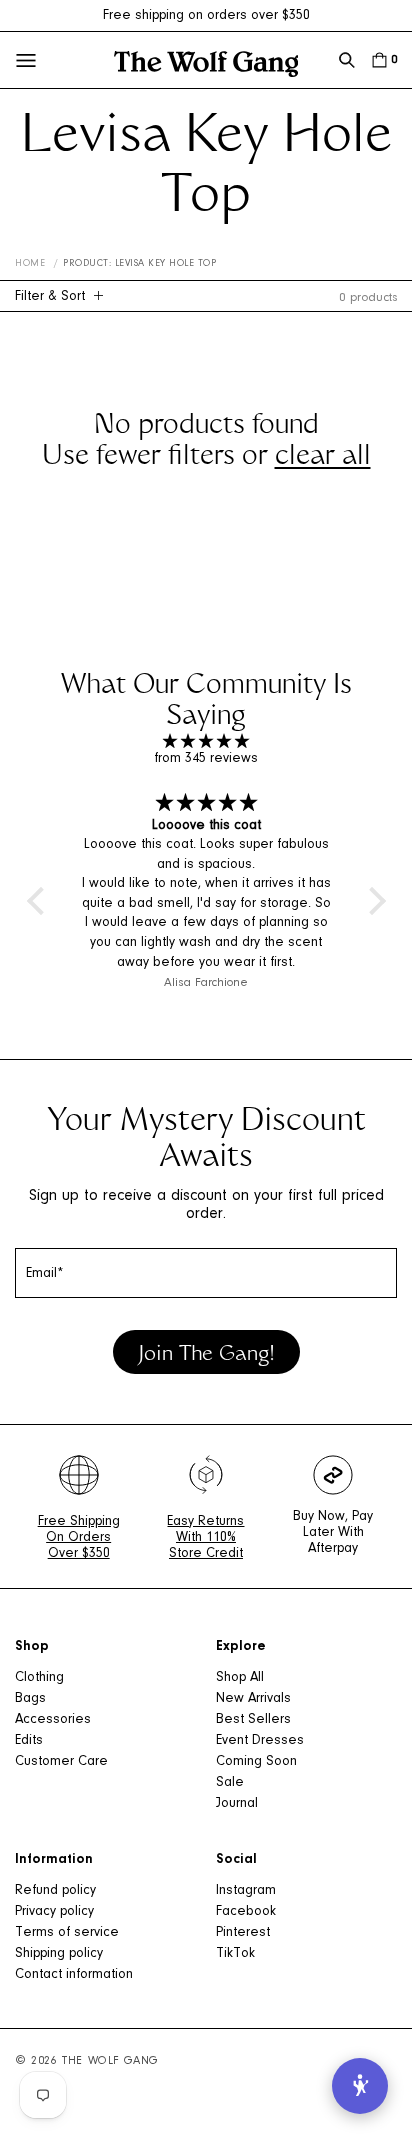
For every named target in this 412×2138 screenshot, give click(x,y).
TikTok (235, 1954)
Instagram (246, 1891)
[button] (347, 60)
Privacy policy (54, 1912)
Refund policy (55, 1891)
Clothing (39, 1678)
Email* (45, 1274)
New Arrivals (253, 1699)
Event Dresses (260, 1741)
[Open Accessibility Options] (360, 2086)
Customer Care (61, 1762)
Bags (30, 1699)
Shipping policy (59, 1954)
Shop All (240, 1678)
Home (30, 264)
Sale (230, 1783)
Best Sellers (253, 1720)
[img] (206, 742)
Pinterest (243, 1933)
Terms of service (67, 1933)
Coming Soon (256, 1762)
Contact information (74, 1975)
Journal (237, 1804)
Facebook (246, 1912)
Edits (29, 1741)
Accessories (53, 1720)
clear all (323, 458)
